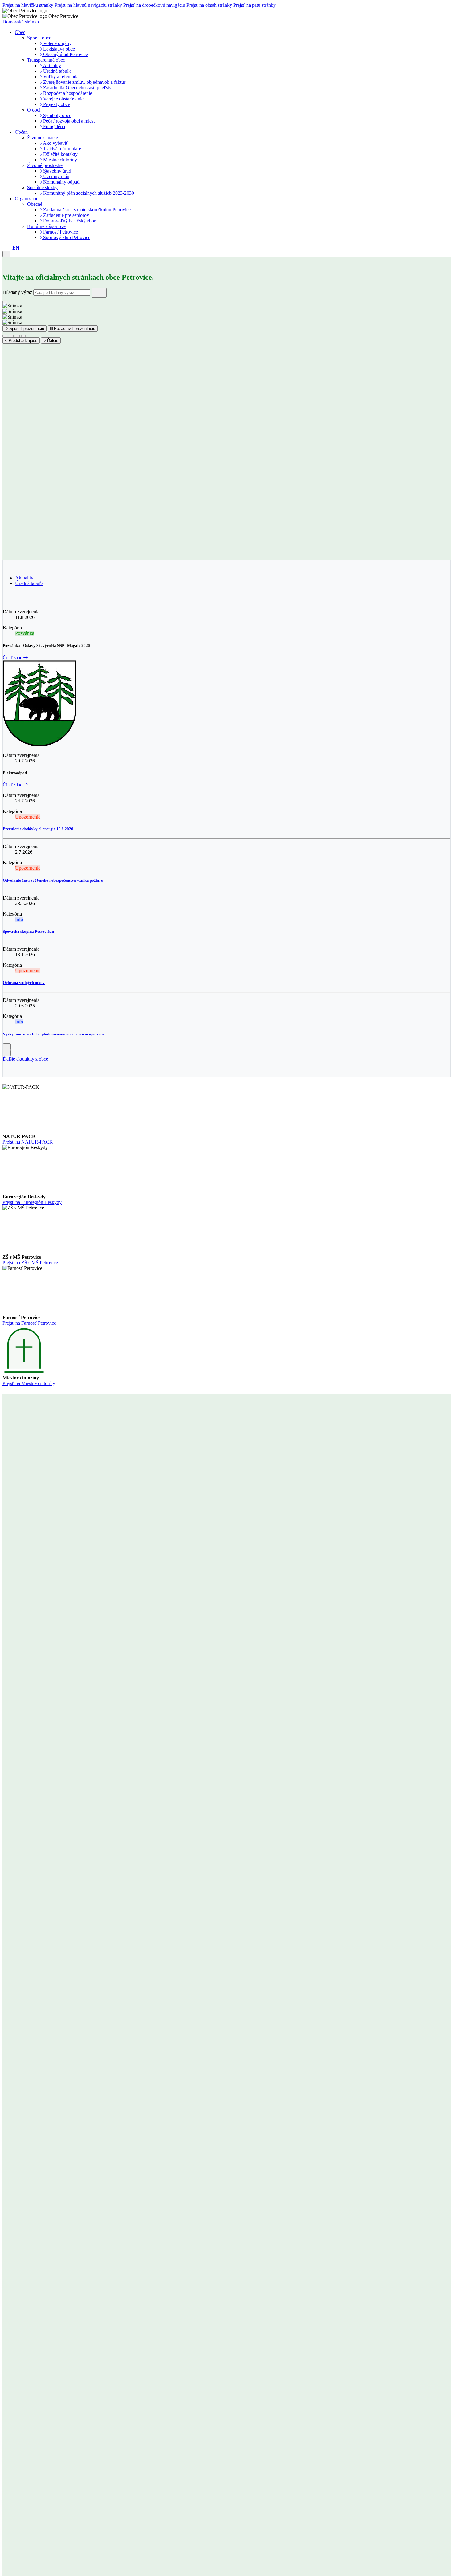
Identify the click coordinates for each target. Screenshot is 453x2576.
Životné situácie (43, 138)
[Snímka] (5, 336)
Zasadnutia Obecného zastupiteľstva (78, 88)
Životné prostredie (45, 165)
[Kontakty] (4, 248)
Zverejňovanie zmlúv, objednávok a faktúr (84, 82)
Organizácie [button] (27, 199)
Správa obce (39, 38)
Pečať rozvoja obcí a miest (68, 121)
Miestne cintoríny (59, 160)
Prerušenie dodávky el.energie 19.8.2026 (38, 829)
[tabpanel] (226, 826)
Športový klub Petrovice (66, 237)
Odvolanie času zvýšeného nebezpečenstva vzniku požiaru (53, 880)
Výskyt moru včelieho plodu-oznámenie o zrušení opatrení (53, 1034)
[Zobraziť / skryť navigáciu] (6, 254)
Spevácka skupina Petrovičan (28, 931)
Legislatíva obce (58, 49)
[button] (16, 248)
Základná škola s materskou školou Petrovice (86, 210)
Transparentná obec (46, 60)
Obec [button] (20, 32)
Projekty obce (56, 104)
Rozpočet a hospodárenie (67, 93)
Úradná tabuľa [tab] (29, 583)
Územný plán (56, 176)
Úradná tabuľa (57, 71)
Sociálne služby (42, 187)
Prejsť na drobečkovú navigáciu (154, 5)
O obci (34, 110)
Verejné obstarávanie (63, 99)
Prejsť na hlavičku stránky (28, 5)
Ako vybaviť (55, 143)
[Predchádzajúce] (7, 1047)
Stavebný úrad (57, 171)
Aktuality (51, 65)
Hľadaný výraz (17, 292)
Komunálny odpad (61, 182)
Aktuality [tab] (24, 578)
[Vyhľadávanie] (9, 248)
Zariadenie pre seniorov (65, 215)
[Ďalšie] (7, 1053)
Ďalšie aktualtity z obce (25, 1059)
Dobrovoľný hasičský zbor (69, 221)
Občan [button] (21, 132)
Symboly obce (57, 115)
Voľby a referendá (60, 77)
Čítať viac (13, 658)
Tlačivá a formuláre (61, 149)
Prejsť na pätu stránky (255, 5)
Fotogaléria (53, 126)
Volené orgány (57, 43)
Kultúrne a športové (46, 226)
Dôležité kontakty (60, 154)
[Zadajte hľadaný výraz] (99, 293)
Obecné (35, 204)
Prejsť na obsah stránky (209, 5)
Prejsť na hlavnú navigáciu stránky (88, 5)
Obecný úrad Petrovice (65, 54)
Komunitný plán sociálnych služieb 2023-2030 (88, 193)
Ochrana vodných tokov (24, 983)
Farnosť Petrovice (60, 232)
